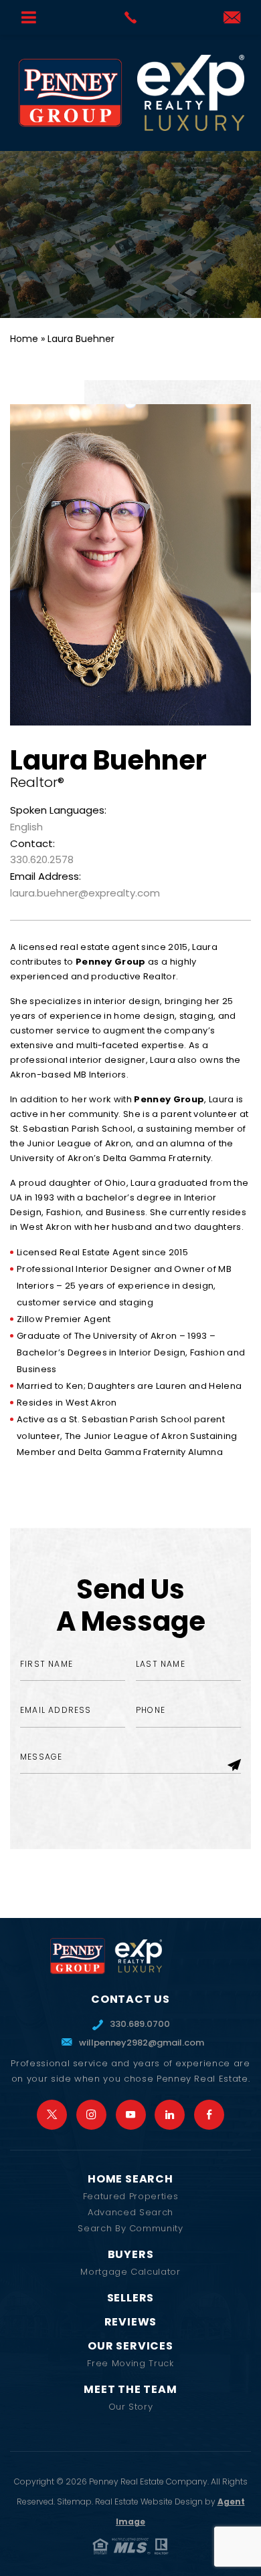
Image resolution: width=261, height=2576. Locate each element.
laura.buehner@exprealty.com (85, 893)
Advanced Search (130, 2212)
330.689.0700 (140, 2024)
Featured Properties (130, 2196)
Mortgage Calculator (130, 2272)
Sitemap (74, 2502)
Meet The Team (130, 2390)
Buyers (131, 2255)
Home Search (130, 2179)
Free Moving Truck (130, 2363)
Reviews (131, 2322)
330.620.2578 (42, 859)
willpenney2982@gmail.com (140, 2043)
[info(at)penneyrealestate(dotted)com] (232, 18)
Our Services (130, 2346)
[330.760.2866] (131, 17)
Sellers (131, 2298)
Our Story (131, 2407)
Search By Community (130, 2228)
